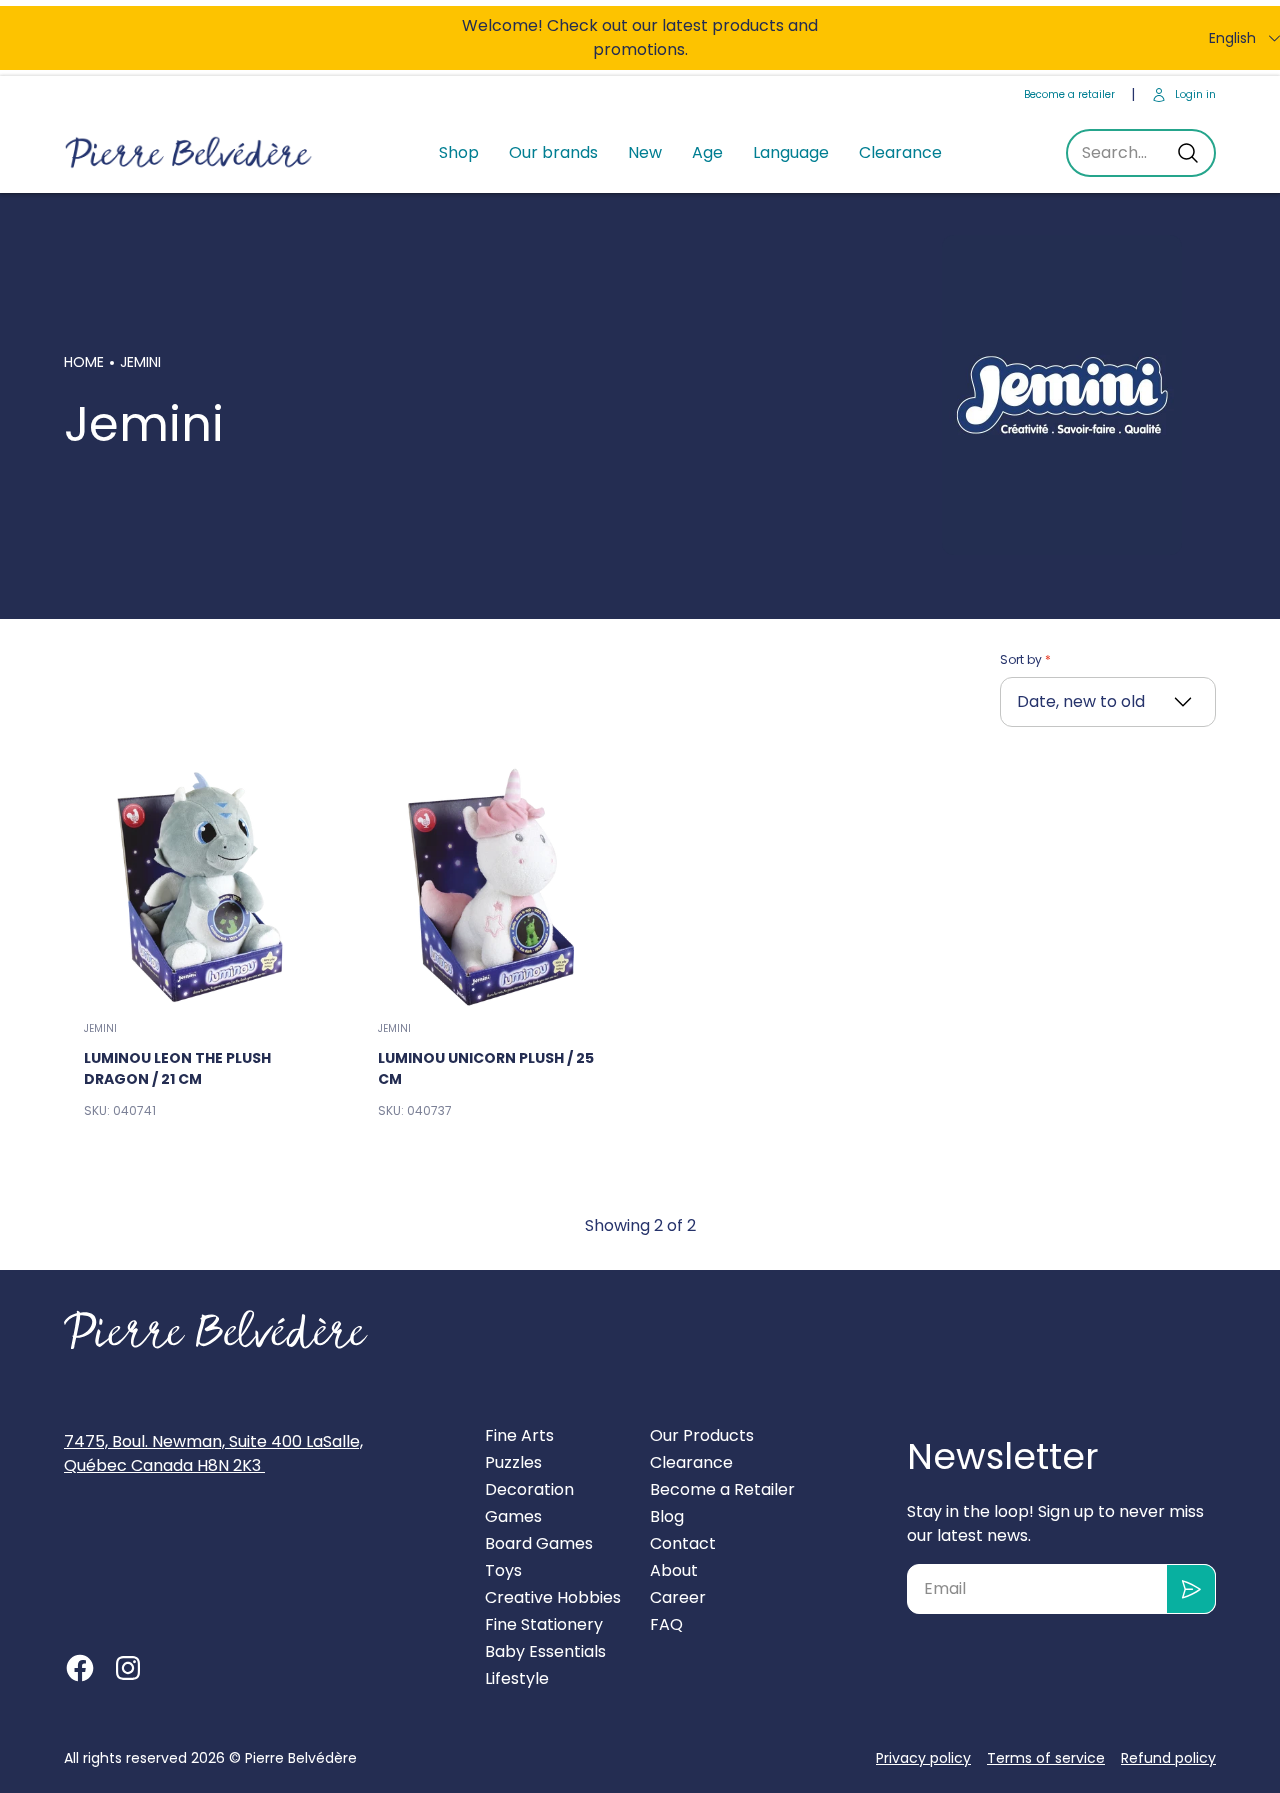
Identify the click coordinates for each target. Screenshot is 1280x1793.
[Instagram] (128, 1668)
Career (678, 1597)
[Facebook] (80, 1668)
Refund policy (1168, 1758)
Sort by (1022, 659)
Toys (503, 1570)
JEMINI (100, 1028)
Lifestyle (517, 1678)
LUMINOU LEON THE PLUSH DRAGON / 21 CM (177, 1068)
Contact (683, 1543)
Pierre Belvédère (301, 1758)
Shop (459, 152)
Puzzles (513, 1462)
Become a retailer (1069, 94)
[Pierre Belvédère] (189, 153)
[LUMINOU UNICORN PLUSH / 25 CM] (493, 886)
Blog (667, 1516)
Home (84, 362)
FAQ (666, 1624)
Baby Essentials (545, 1651)
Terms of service (1046, 1758)
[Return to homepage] (216, 1330)
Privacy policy (923, 1758)
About (674, 1570)
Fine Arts (519, 1435)
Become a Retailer (722, 1489)
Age (707, 152)
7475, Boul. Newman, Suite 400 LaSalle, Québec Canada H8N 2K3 (213, 1453)
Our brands (553, 152)
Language (791, 152)
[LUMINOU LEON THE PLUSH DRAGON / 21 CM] (199, 886)
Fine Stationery (544, 1624)
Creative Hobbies (553, 1597)
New (645, 152)
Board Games (539, 1543)
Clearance (900, 152)
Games (513, 1516)
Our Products (702, 1435)
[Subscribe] (1191, 1589)
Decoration (529, 1489)
